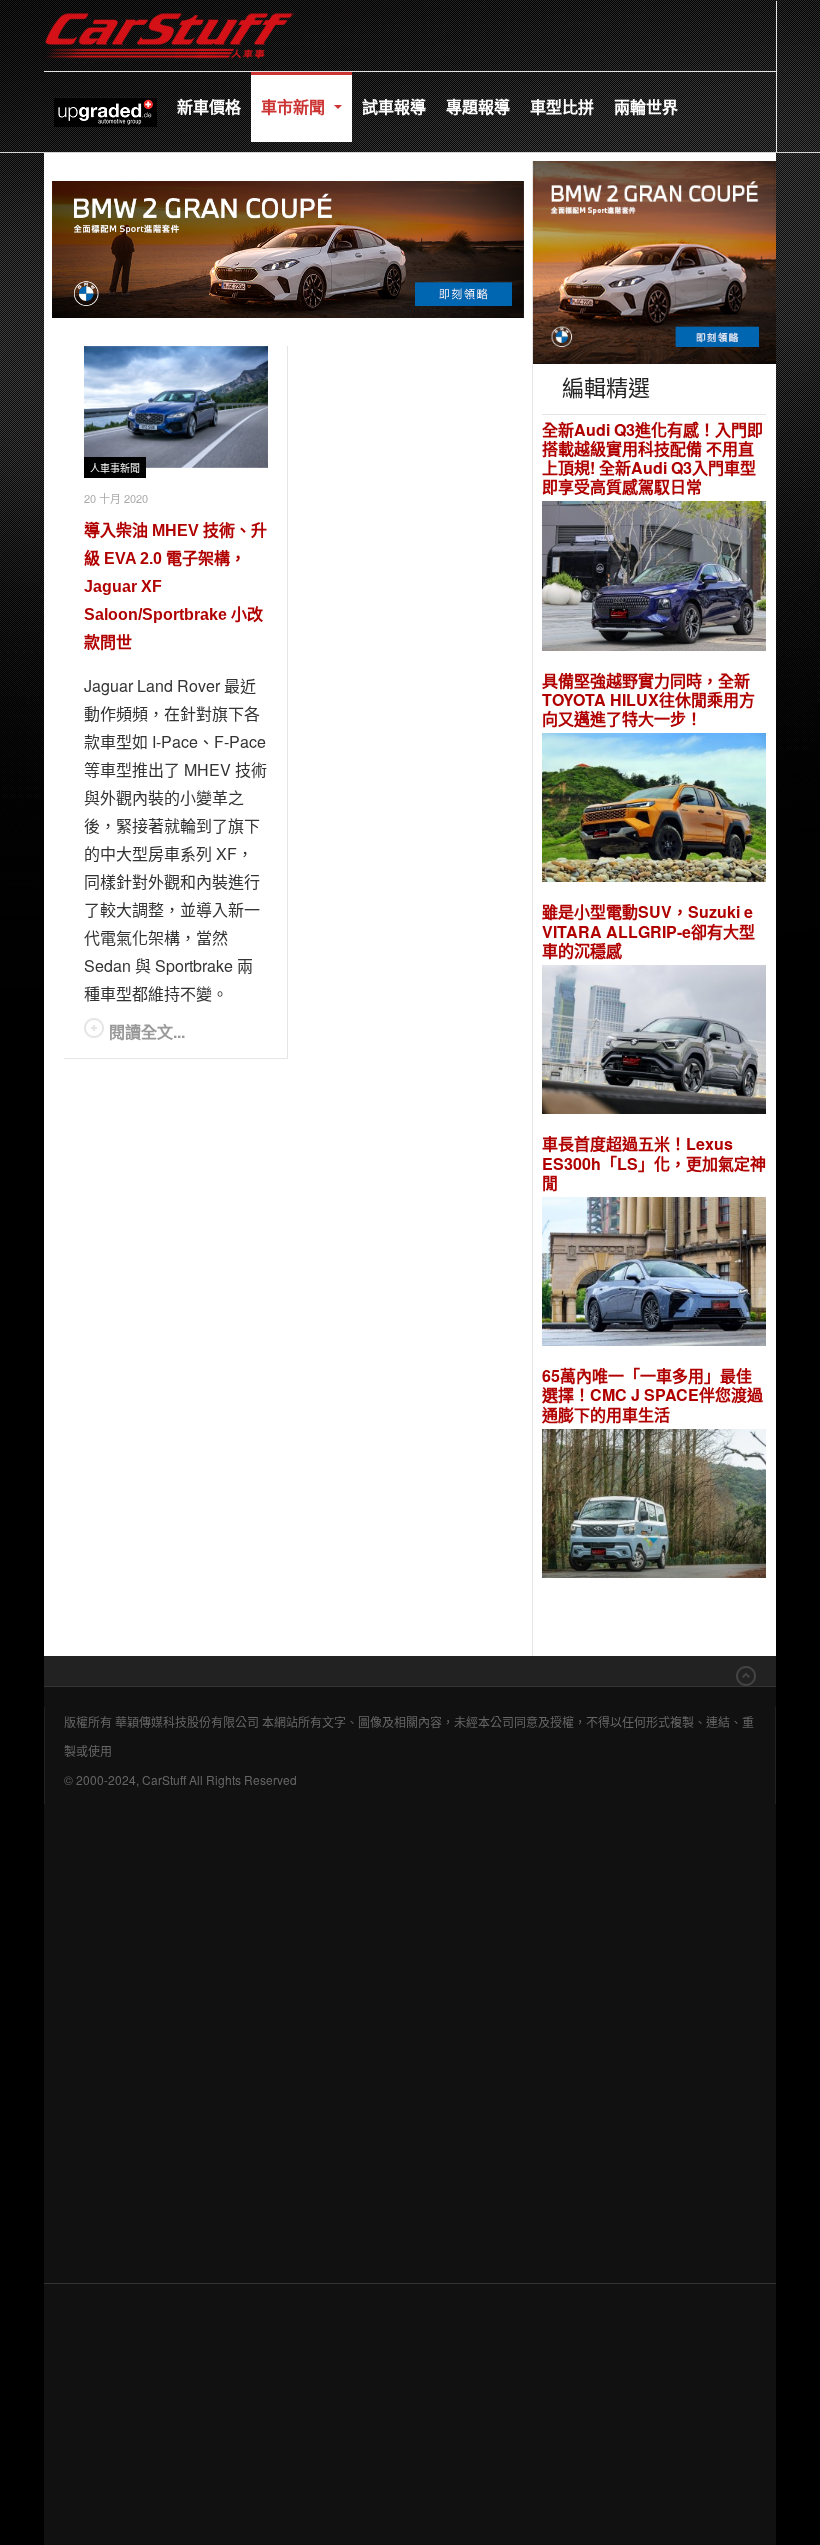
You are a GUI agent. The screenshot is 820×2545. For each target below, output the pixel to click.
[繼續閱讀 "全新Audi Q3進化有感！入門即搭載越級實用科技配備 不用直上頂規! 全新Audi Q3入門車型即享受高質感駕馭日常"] (654, 578)
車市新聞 (295, 106)
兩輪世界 (646, 106)
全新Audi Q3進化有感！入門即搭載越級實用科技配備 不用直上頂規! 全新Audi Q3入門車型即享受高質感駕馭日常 (652, 458)
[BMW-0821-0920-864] (288, 246)
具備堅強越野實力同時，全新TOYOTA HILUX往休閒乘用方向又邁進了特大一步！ (648, 700)
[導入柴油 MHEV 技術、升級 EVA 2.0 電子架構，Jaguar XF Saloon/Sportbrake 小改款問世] (176, 407)
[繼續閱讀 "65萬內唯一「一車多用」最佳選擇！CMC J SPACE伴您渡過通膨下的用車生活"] (654, 1506)
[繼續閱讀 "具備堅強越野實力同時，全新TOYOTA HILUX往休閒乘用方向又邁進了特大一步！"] (654, 810)
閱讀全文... (147, 1031)
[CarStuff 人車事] (169, 9)
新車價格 (209, 106)
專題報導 (478, 106)
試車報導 (394, 106)
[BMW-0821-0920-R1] (654, 259)
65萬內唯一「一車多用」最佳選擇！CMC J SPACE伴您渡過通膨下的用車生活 (652, 1395)
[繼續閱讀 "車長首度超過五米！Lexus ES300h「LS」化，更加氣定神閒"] (654, 1274)
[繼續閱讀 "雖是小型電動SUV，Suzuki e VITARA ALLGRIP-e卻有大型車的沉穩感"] (654, 1042)
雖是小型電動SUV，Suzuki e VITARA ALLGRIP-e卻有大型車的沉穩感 (648, 931)
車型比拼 (562, 106)
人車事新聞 (115, 468)
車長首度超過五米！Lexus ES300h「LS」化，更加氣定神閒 (654, 1163)
